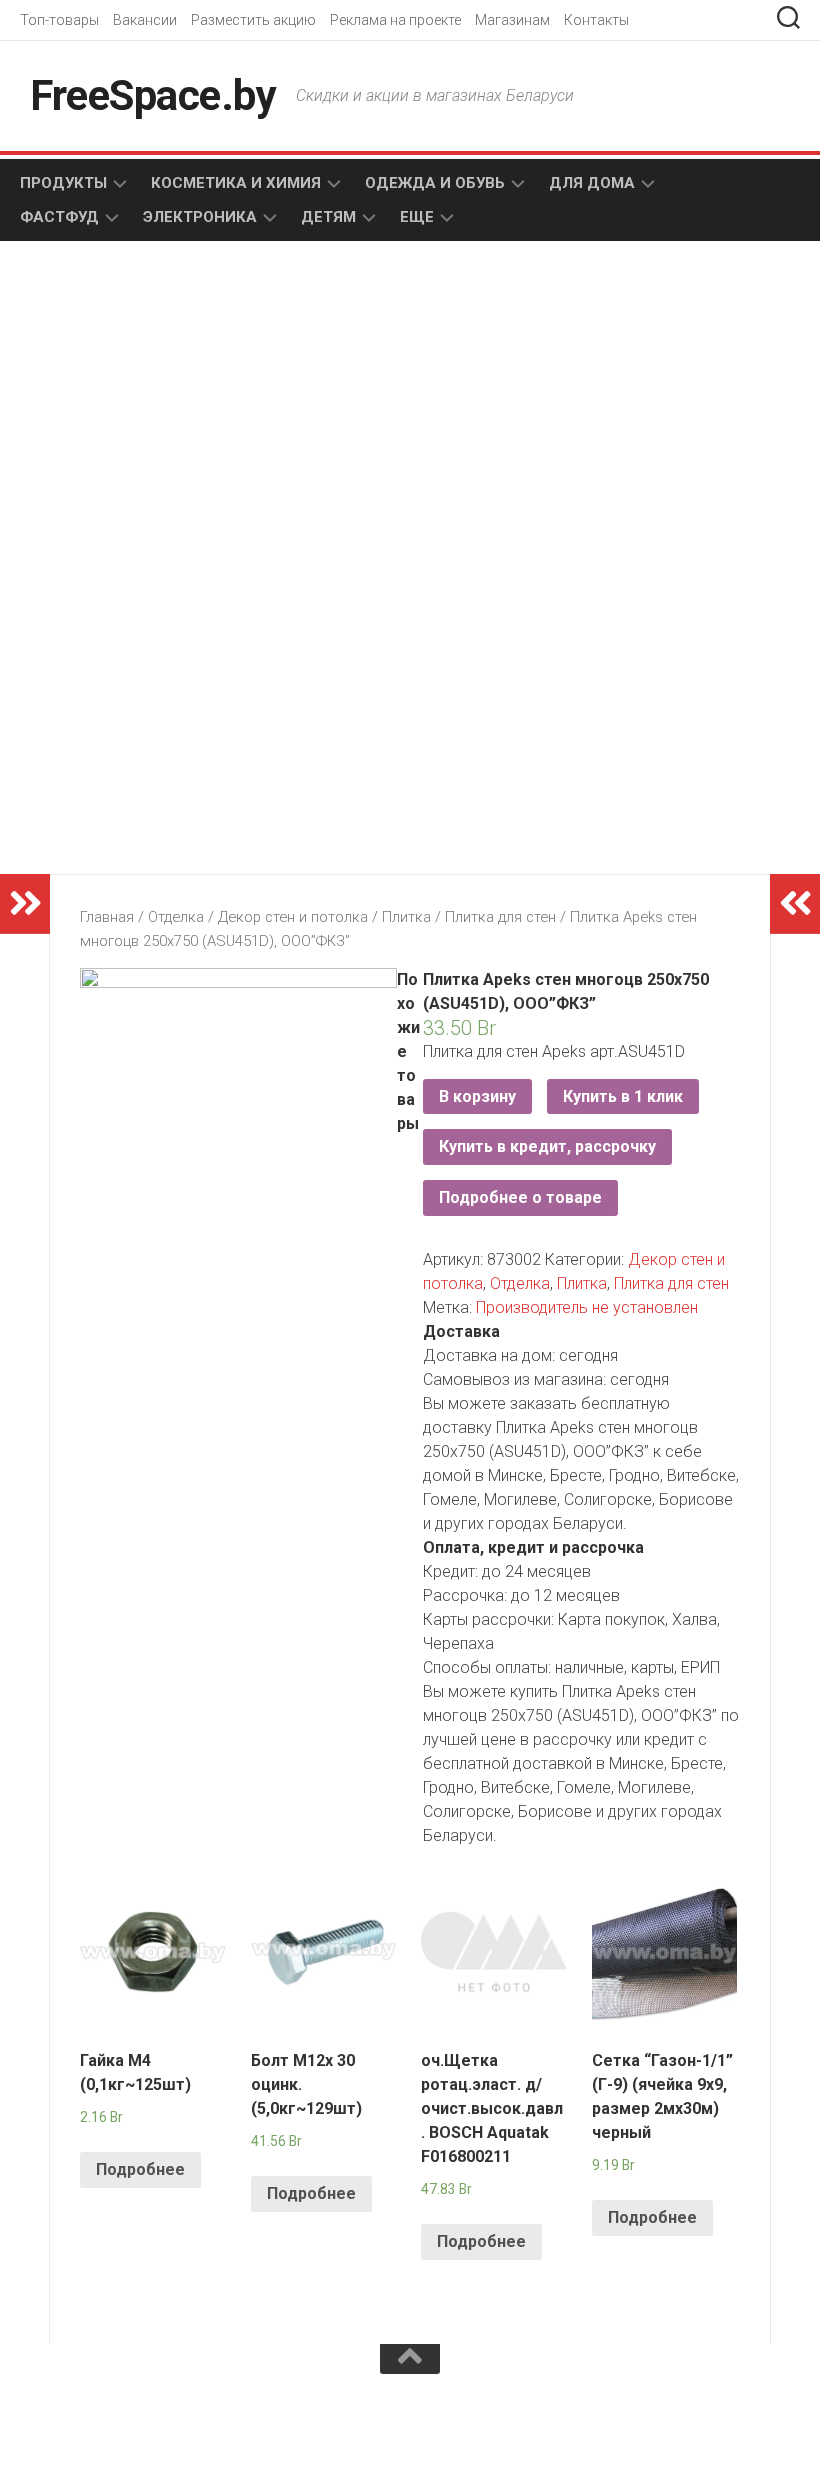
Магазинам (512, 20)
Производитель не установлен (587, 1307)
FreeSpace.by (153, 95)
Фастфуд (59, 217)
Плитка (406, 917)
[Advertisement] (240, 416)
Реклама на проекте (395, 20)
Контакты (596, 20)
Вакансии (145, 20)
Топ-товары (59, 20)
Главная (107, 917)
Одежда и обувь (435, 183)
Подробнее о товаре (520, 1197)
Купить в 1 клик (623, 1096)
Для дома (592, 183)
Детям (328, 217)
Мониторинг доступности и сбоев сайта (170, 2430)
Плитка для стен (500, 917)
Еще (417, 217)
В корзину (477, 1096)
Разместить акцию (253, 20)
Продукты (63, 183)
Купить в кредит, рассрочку (547, 1146)
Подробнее (140, 2169)
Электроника (200, 217)
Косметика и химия (236, 183)
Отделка (176, 917)
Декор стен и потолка (293, 917)
